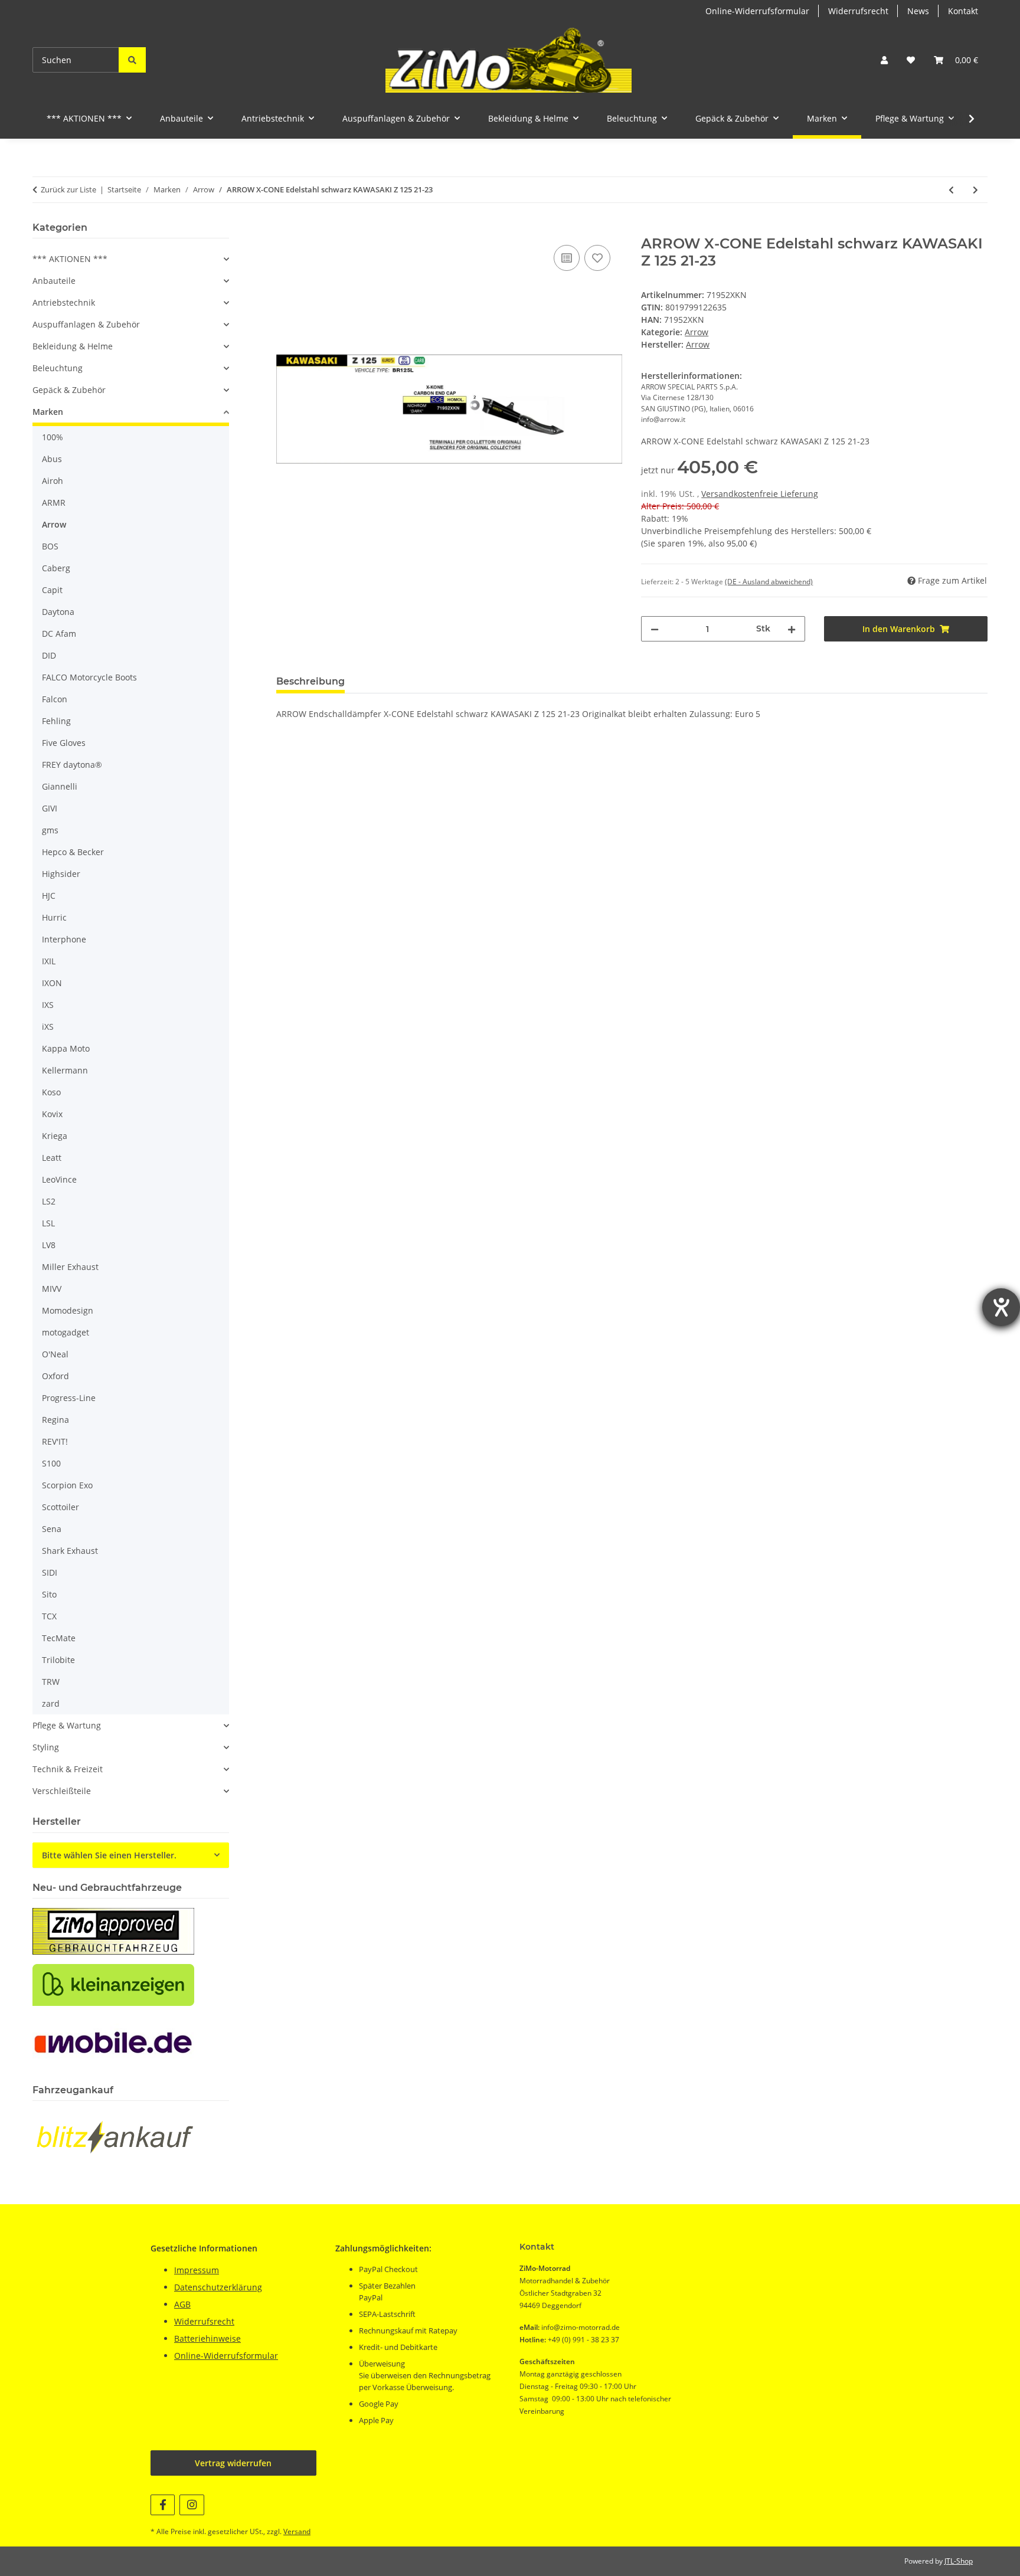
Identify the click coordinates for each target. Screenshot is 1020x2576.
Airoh (53, 481)
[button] (884, 60)
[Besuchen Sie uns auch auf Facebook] (163, 2505)
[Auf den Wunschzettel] (597, 258)
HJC (49, 896)
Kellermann (65, 1070)
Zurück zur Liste (68, 189)
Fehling (56, 721)
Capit (52, 590)
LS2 (49, 1201)
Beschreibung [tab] (310, 681)
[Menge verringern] (655, 629)
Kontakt (963, 11)
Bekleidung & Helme (73, 346)
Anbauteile (54, 281)
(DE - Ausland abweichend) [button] (769, 582)
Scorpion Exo (67, 1485)
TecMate (59, 1638)
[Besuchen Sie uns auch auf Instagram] (192, 2505)
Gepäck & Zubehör (69, 390)
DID (49, 655)
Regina (55, 1420)
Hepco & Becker (73, 852)
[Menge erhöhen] (792, 629)
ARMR (54, 503)
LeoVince (59, 1179)
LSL (48, 1223)
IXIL (49, 961)
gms (50, 830)
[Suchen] (132, 60)
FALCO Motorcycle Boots (89, 677)
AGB (182, 2304)
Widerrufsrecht (858, 11)
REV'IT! (55, 1441)
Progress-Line (69, 1398)
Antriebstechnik (64, 302)
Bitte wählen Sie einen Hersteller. (109, 1855)
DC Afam (59, 634)
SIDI (50, 1572)
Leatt (52, 1158)
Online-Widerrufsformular (757, 11)
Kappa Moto (66, 1048)
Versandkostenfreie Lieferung (760, 494)
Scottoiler (61, 1507)
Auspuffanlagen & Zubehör (86, 324)
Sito (49, 1594)
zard (51, 1703)
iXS (48, 1027)
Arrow (697, 332)
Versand (297, 2531)
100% (53, 437)
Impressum (197, 2270)
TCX (49, 1616)
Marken (48, 412)
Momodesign (68, 1310)
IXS (48, 1005)
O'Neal (55, 1354)
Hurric (54, 917)
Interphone (64, 939)
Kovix (52, 1114)
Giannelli (60, 786)
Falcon (55, 699)
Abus (52, 459)
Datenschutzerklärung (218, 2287)
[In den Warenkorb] (286, 229)
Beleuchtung (58, 368)
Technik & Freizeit (68, 1769)
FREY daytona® (72, 765)
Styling (46, 1747)
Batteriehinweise (207, 2338)
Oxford (55, 1376)
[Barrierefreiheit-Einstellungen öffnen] (1001, 1307)
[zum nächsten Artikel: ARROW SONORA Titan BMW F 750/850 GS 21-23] (975, 190)
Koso (51, 1092)
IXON (52, 983)
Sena (52, 1529)
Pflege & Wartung (67, 1725)
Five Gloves (64, 743)
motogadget (66, 1332)
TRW (51, 1682)
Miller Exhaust (70, 1267)
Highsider (61, 874)
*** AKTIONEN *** (70, 259)
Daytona (58, 612)
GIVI (50, 808)
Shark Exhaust (70, 1551)
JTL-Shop (959, 2561)
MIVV (52, 1289)
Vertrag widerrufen (233, 2463)
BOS (50, 546)
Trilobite (58, 1660)
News (918, 11)
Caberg (56, 568)
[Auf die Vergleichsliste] (567, 258)
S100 (51, 1463)
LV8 (49, 1245)
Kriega (55, 1136)
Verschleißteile (62, 1791)
